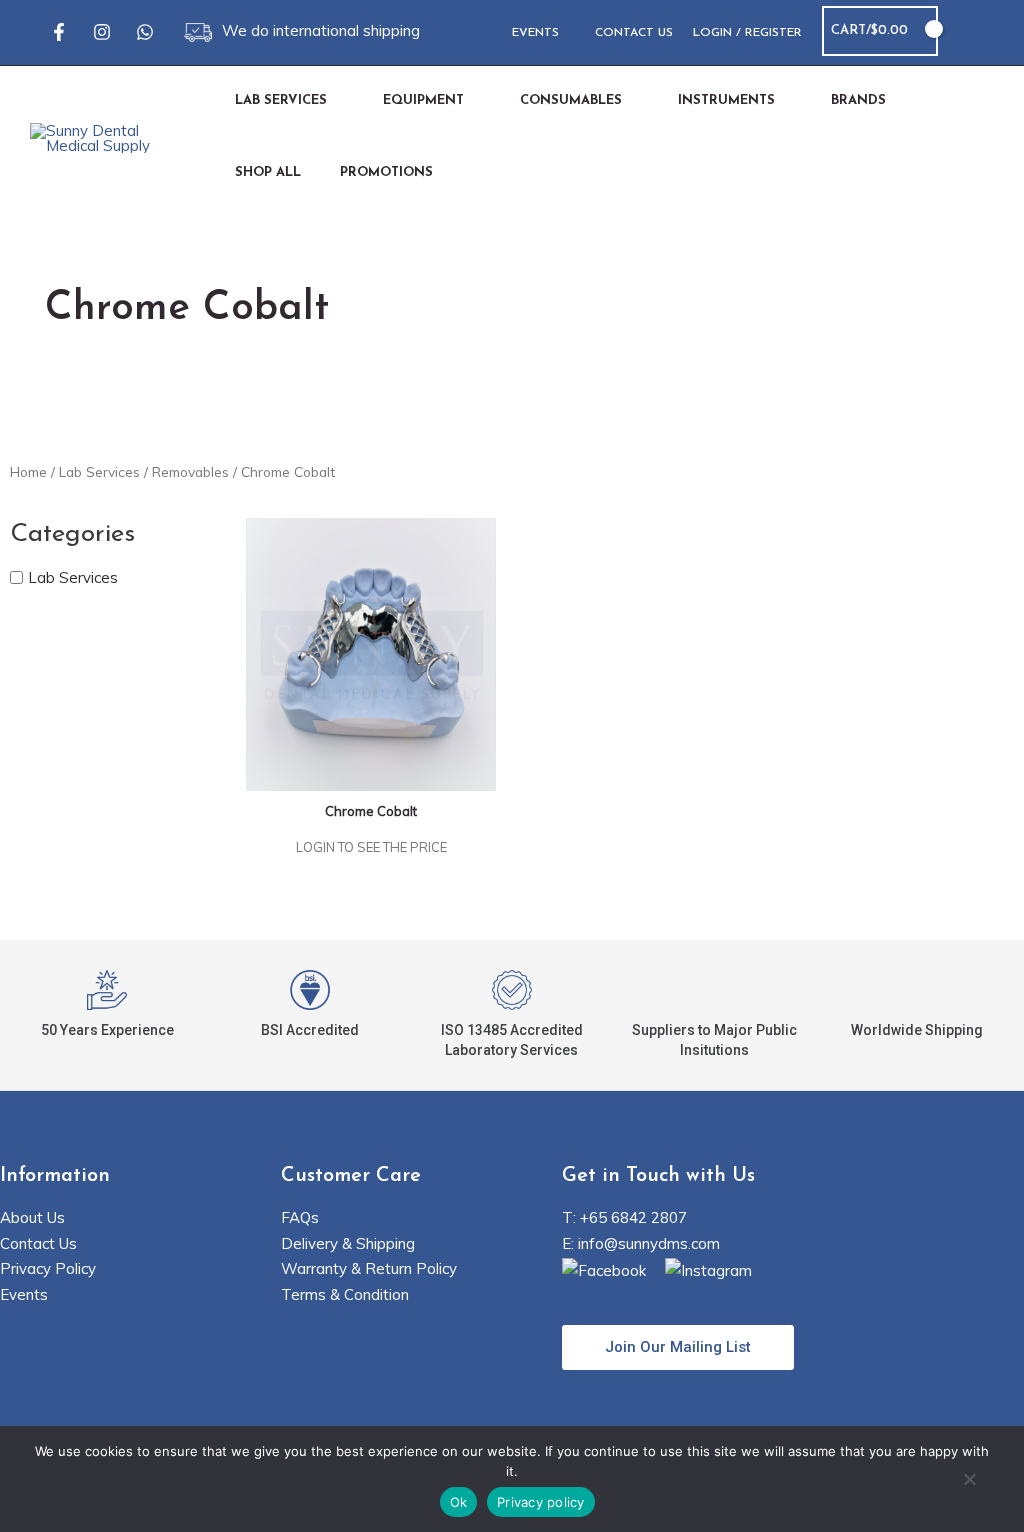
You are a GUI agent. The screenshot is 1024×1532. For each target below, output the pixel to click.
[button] (966, 31)
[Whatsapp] (145, 32)
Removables (190, 471)
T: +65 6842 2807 (624, 1217)
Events (24, 1294)
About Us (32, 1217)
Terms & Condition (345, 1294)
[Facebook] (59, 32)
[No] (969, 1481)
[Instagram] (102, 32)
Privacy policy (541, 1502)
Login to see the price (371, 847)
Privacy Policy (48, 1268)
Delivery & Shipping (348, 1243)
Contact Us (38, 1243)
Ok (459, 1502)
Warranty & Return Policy (369, 1268)
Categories (72, 534)
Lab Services (99, 471)
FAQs (300, 1217)
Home (28, 471)
